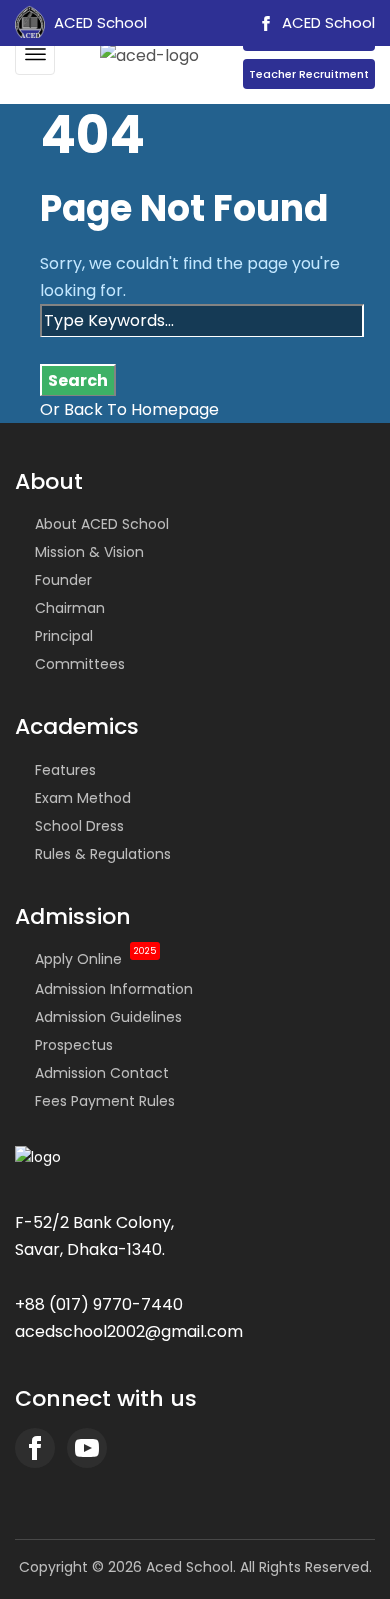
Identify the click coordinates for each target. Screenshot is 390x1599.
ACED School (326, 22)
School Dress (79, 826)
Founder (63, 580)
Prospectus (74, 1045)
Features (65, 770)
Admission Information (114, 989)
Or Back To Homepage (129, 409)
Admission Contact (102, 1073)
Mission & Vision (89, 552)
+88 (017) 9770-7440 (99, 1304)
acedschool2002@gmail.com (129, 1331)
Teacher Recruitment (309, 74)
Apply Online (95, 959)
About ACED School (102, 524)
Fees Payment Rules (105, 1101)
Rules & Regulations (103, 854)
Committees (80, 664)
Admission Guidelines (108, 1017)
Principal (64, 636)
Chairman (70, 608)
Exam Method (83, 798)
